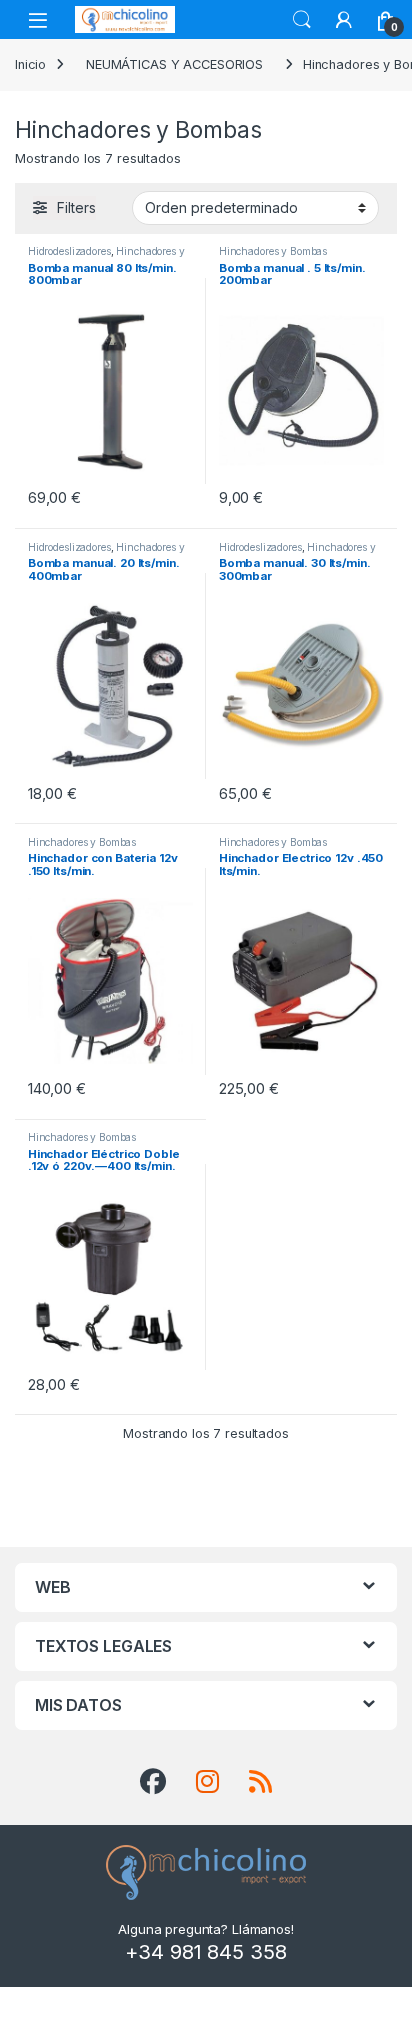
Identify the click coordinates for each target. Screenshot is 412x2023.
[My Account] (344, 20)
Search (302, 20)
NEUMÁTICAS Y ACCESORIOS (174, 64)
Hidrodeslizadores (69, 251)
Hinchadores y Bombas (273, 251)
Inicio (30, 64)
